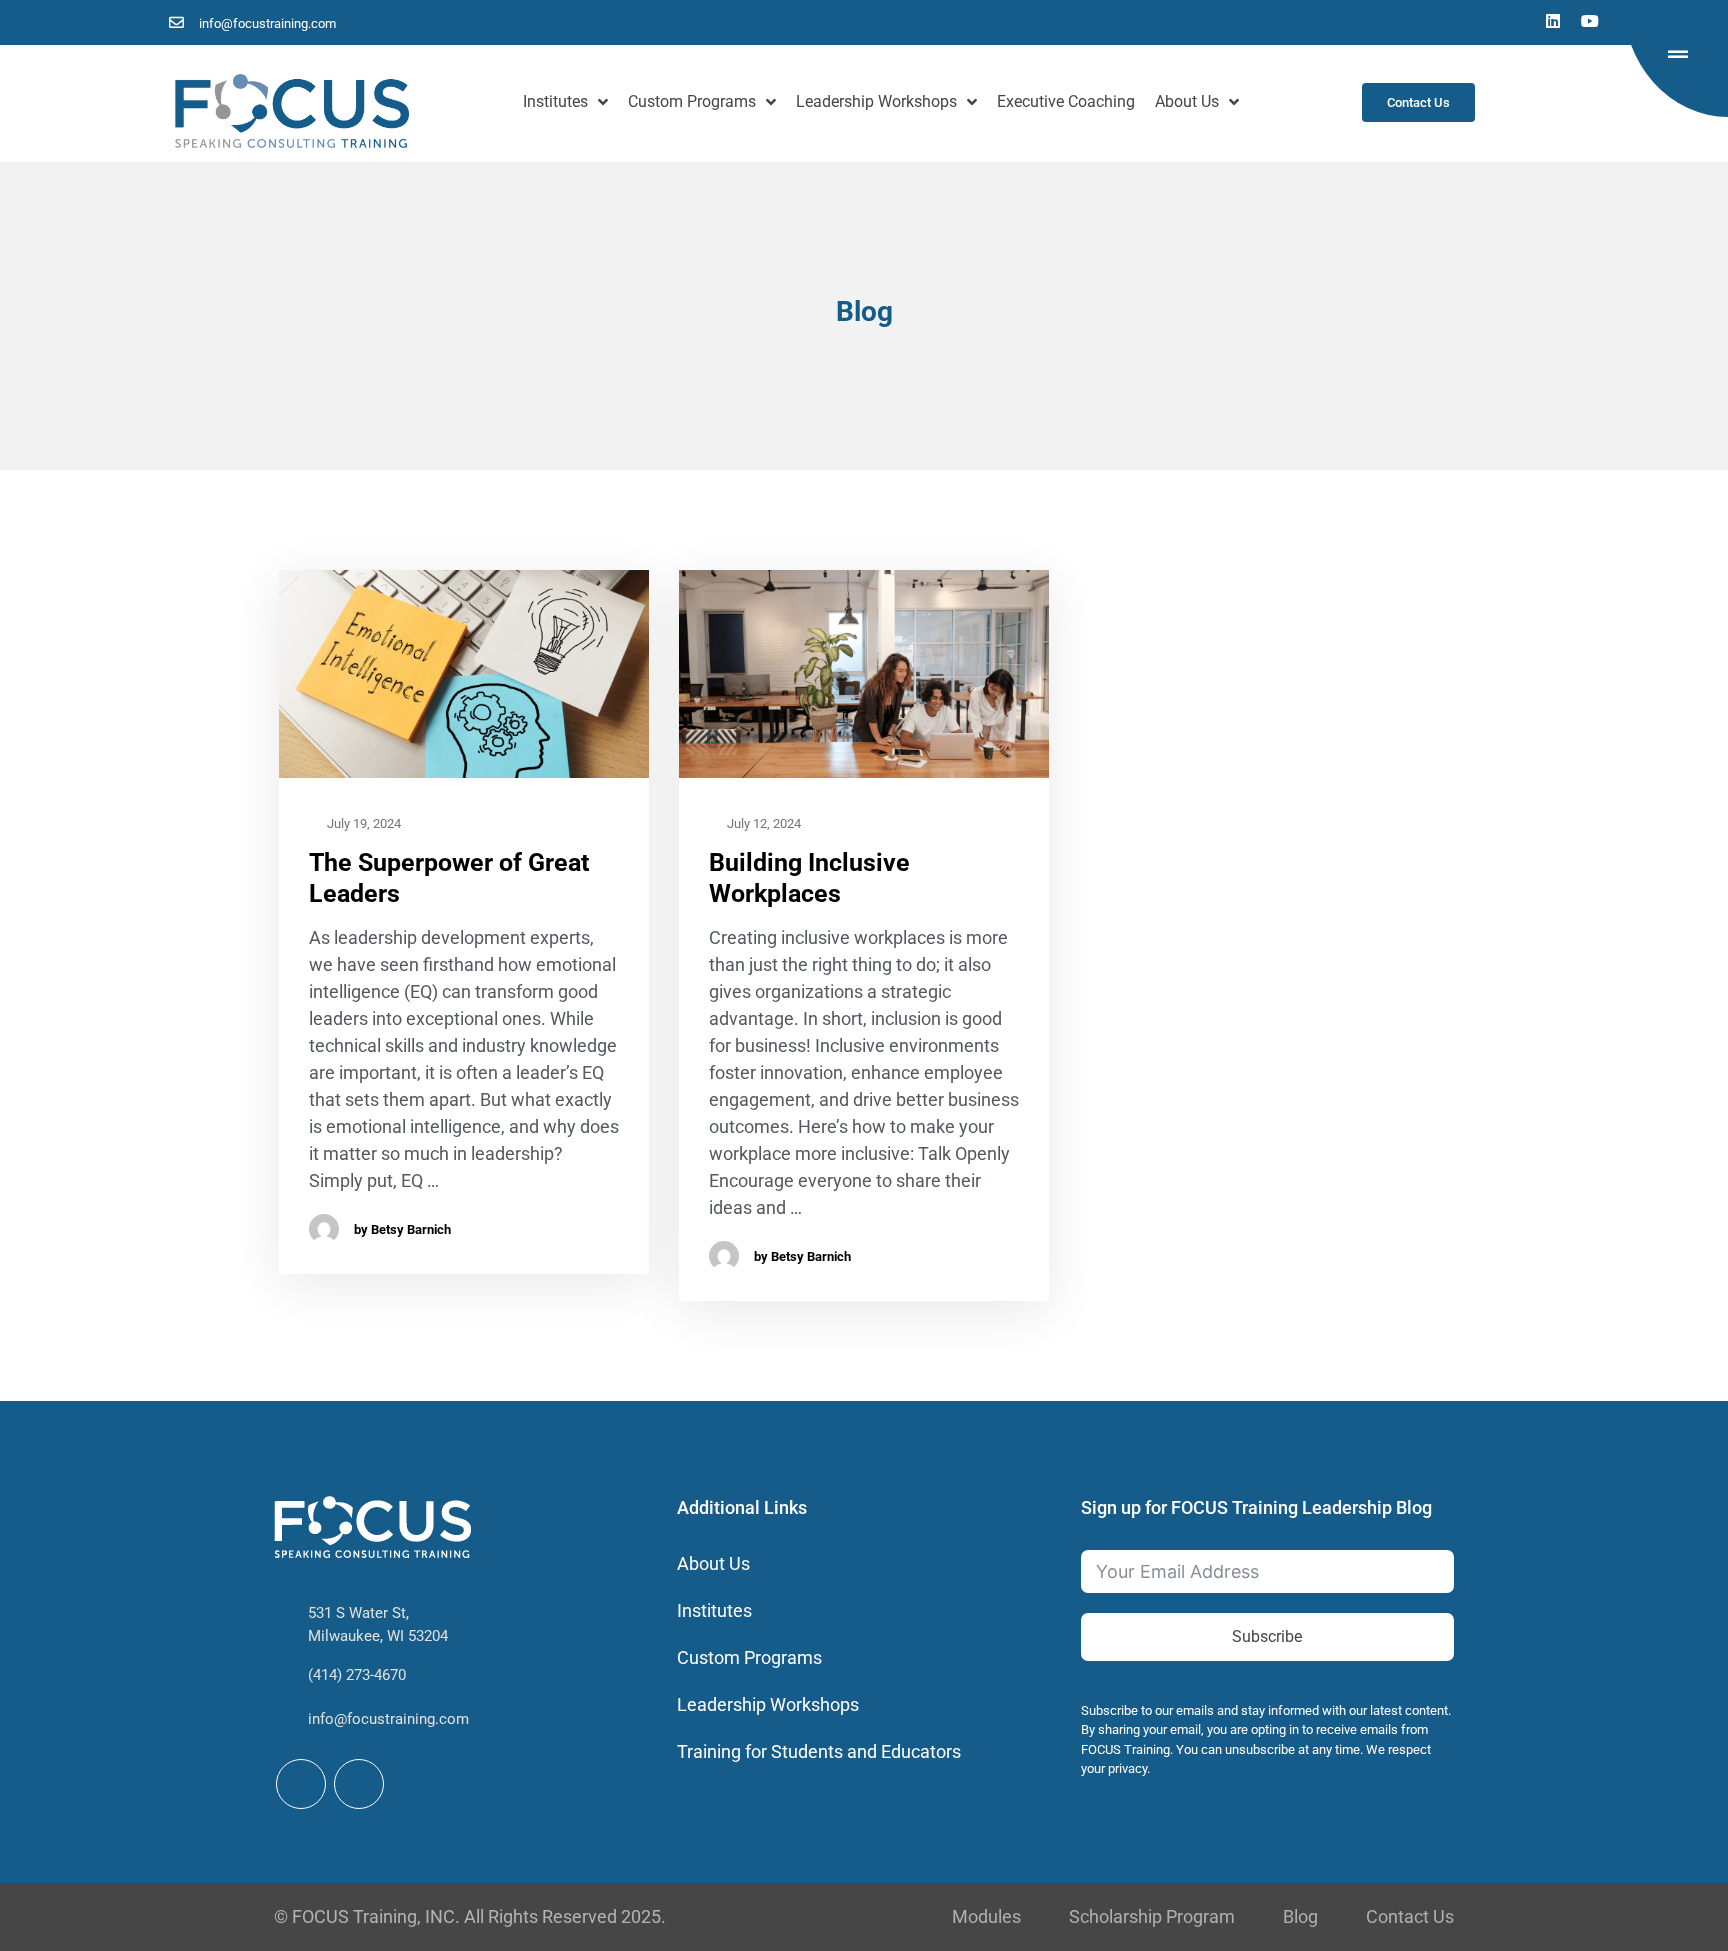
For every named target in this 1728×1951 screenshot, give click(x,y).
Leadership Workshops (876, 101)
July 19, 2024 (362, 823)
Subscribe (1267, 1636)
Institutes (555, 101)
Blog (1300, 1916)
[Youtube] (1590, 21)
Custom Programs (692, 101)
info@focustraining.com (388, 1719)
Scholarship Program (1152, 1916)
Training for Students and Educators (819, 1751)
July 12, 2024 (762, 823)
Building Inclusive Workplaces (809, 878)
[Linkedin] (1553, 21)
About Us (1187, 101)
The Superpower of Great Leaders (449, 878)
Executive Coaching (1066, 101)
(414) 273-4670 (357, 1675)
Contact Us (1410, 1916)
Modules (986, 1916)
